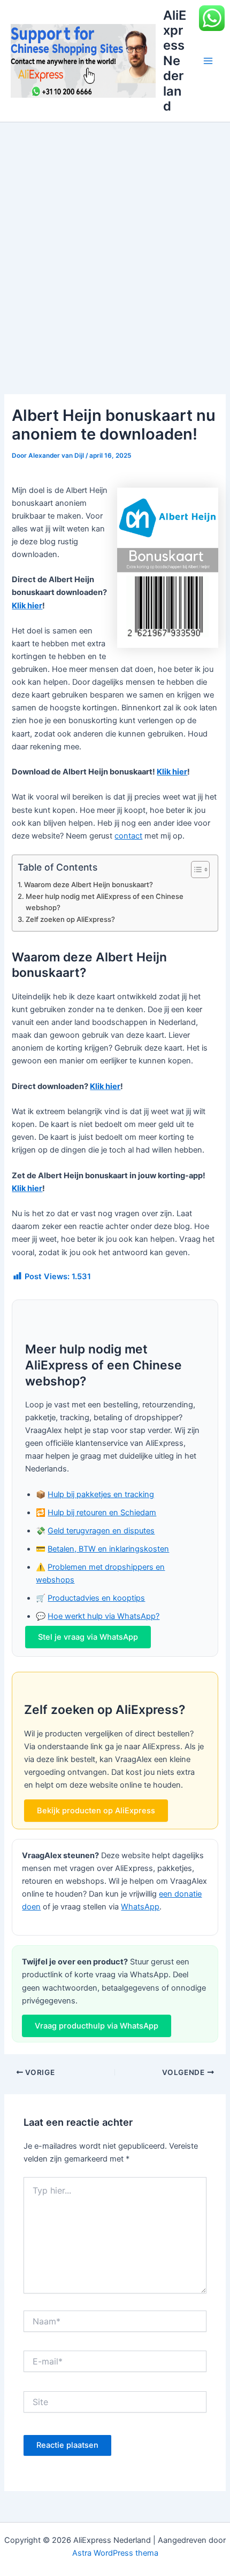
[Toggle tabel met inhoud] (195, 870)
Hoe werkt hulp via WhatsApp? (103, 1616)
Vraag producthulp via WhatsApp (97, 2026)
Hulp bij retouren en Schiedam (102, 1513)
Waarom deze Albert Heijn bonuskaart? (89, 884)
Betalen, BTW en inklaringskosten (108, 1549)
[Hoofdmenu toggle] (208, 61)
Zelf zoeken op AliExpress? (70, 919)
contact (128, 836)
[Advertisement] (115, 242)
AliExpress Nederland (175, 61)
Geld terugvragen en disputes (101, 1531)
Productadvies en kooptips (96, 1598)
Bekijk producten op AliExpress (96, 1811)
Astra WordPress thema (115, 2553)
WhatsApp (140, 1907)
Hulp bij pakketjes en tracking (101, 1494)
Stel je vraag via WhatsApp (88, 1637)
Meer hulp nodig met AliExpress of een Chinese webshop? (105, 902)
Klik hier (27, 606)
